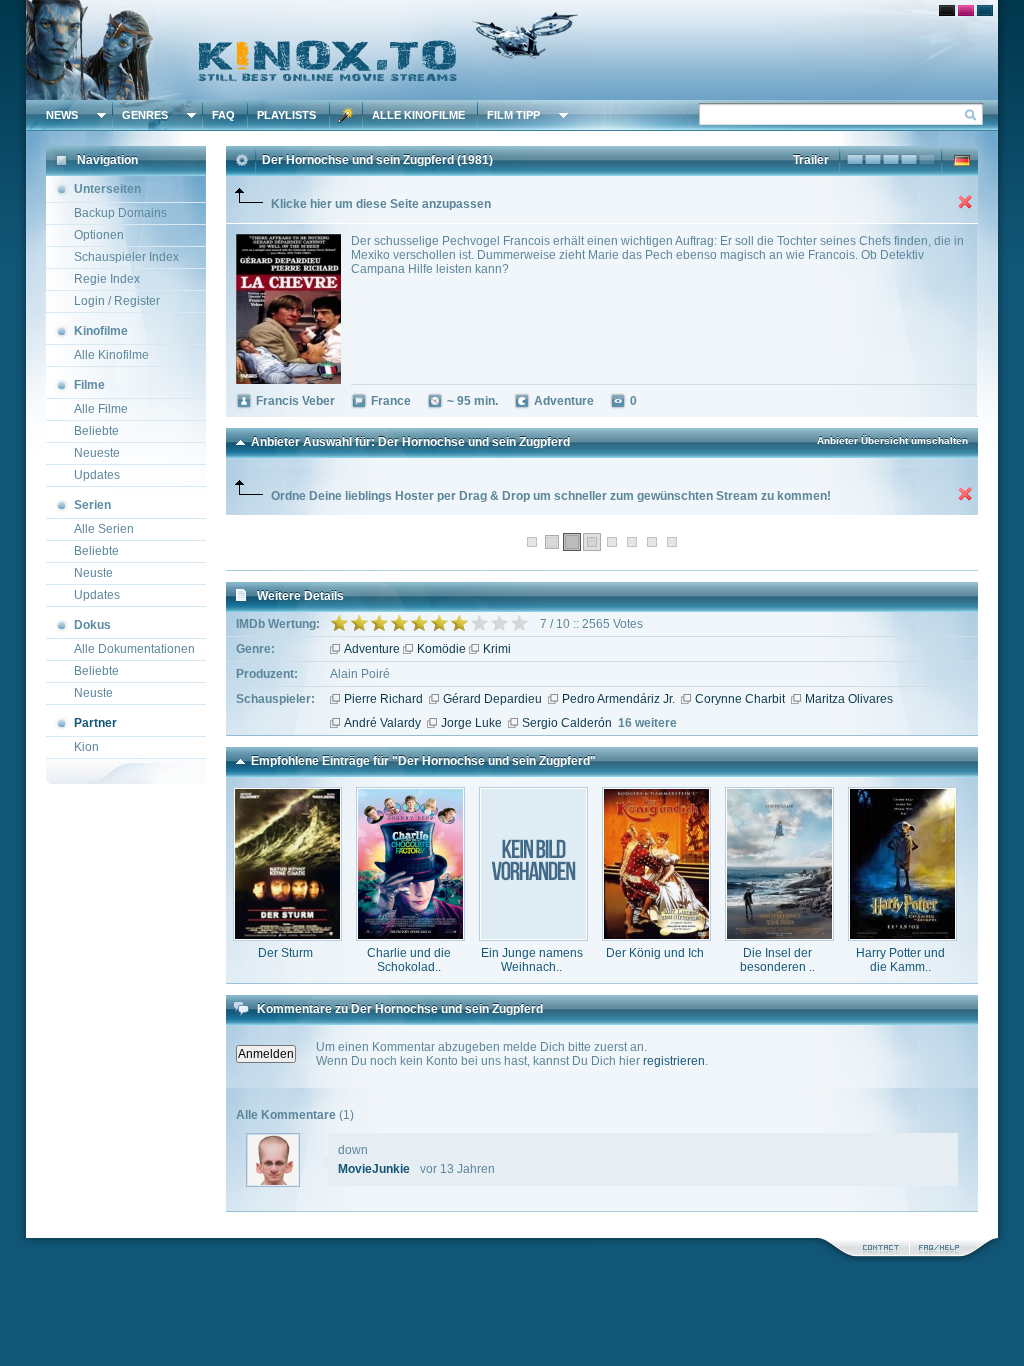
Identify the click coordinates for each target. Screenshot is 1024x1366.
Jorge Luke (471, 723)
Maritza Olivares (849, 699)
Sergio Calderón (567, 723)
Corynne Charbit (740, 699)
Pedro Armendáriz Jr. (618, 699)
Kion (86, 747)
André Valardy (382, 723)
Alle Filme (101, 409)
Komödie (441, 649)
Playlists (286, 115)
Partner (95, 723)
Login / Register (117, 301)
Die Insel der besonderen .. (777, 960)
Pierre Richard (383, 699)
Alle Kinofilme (418, 115)
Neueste (97, 453)
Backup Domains (120, 213)
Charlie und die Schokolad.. (409, 960)
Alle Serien (104, 529)
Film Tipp (513, 115)
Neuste (93, 573)
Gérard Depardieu (492, 699)
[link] (512, 50)
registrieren (674, 1061)
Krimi (497, 649)
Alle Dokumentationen (134, 649)
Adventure (372, 649)
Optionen (99, 235)
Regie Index (107, 279)
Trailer (811, 160)
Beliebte (96, 431)
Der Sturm (285, 953)
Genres (145, 115)
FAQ (223, 115)
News (62, 115)
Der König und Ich (655, 953)
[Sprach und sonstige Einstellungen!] (346, 115)
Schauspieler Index (126, 257)
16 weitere (647, 723)
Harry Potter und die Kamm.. (900, 960)
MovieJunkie (374, 1169)
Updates (97, 475)
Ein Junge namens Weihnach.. (532, 960)
